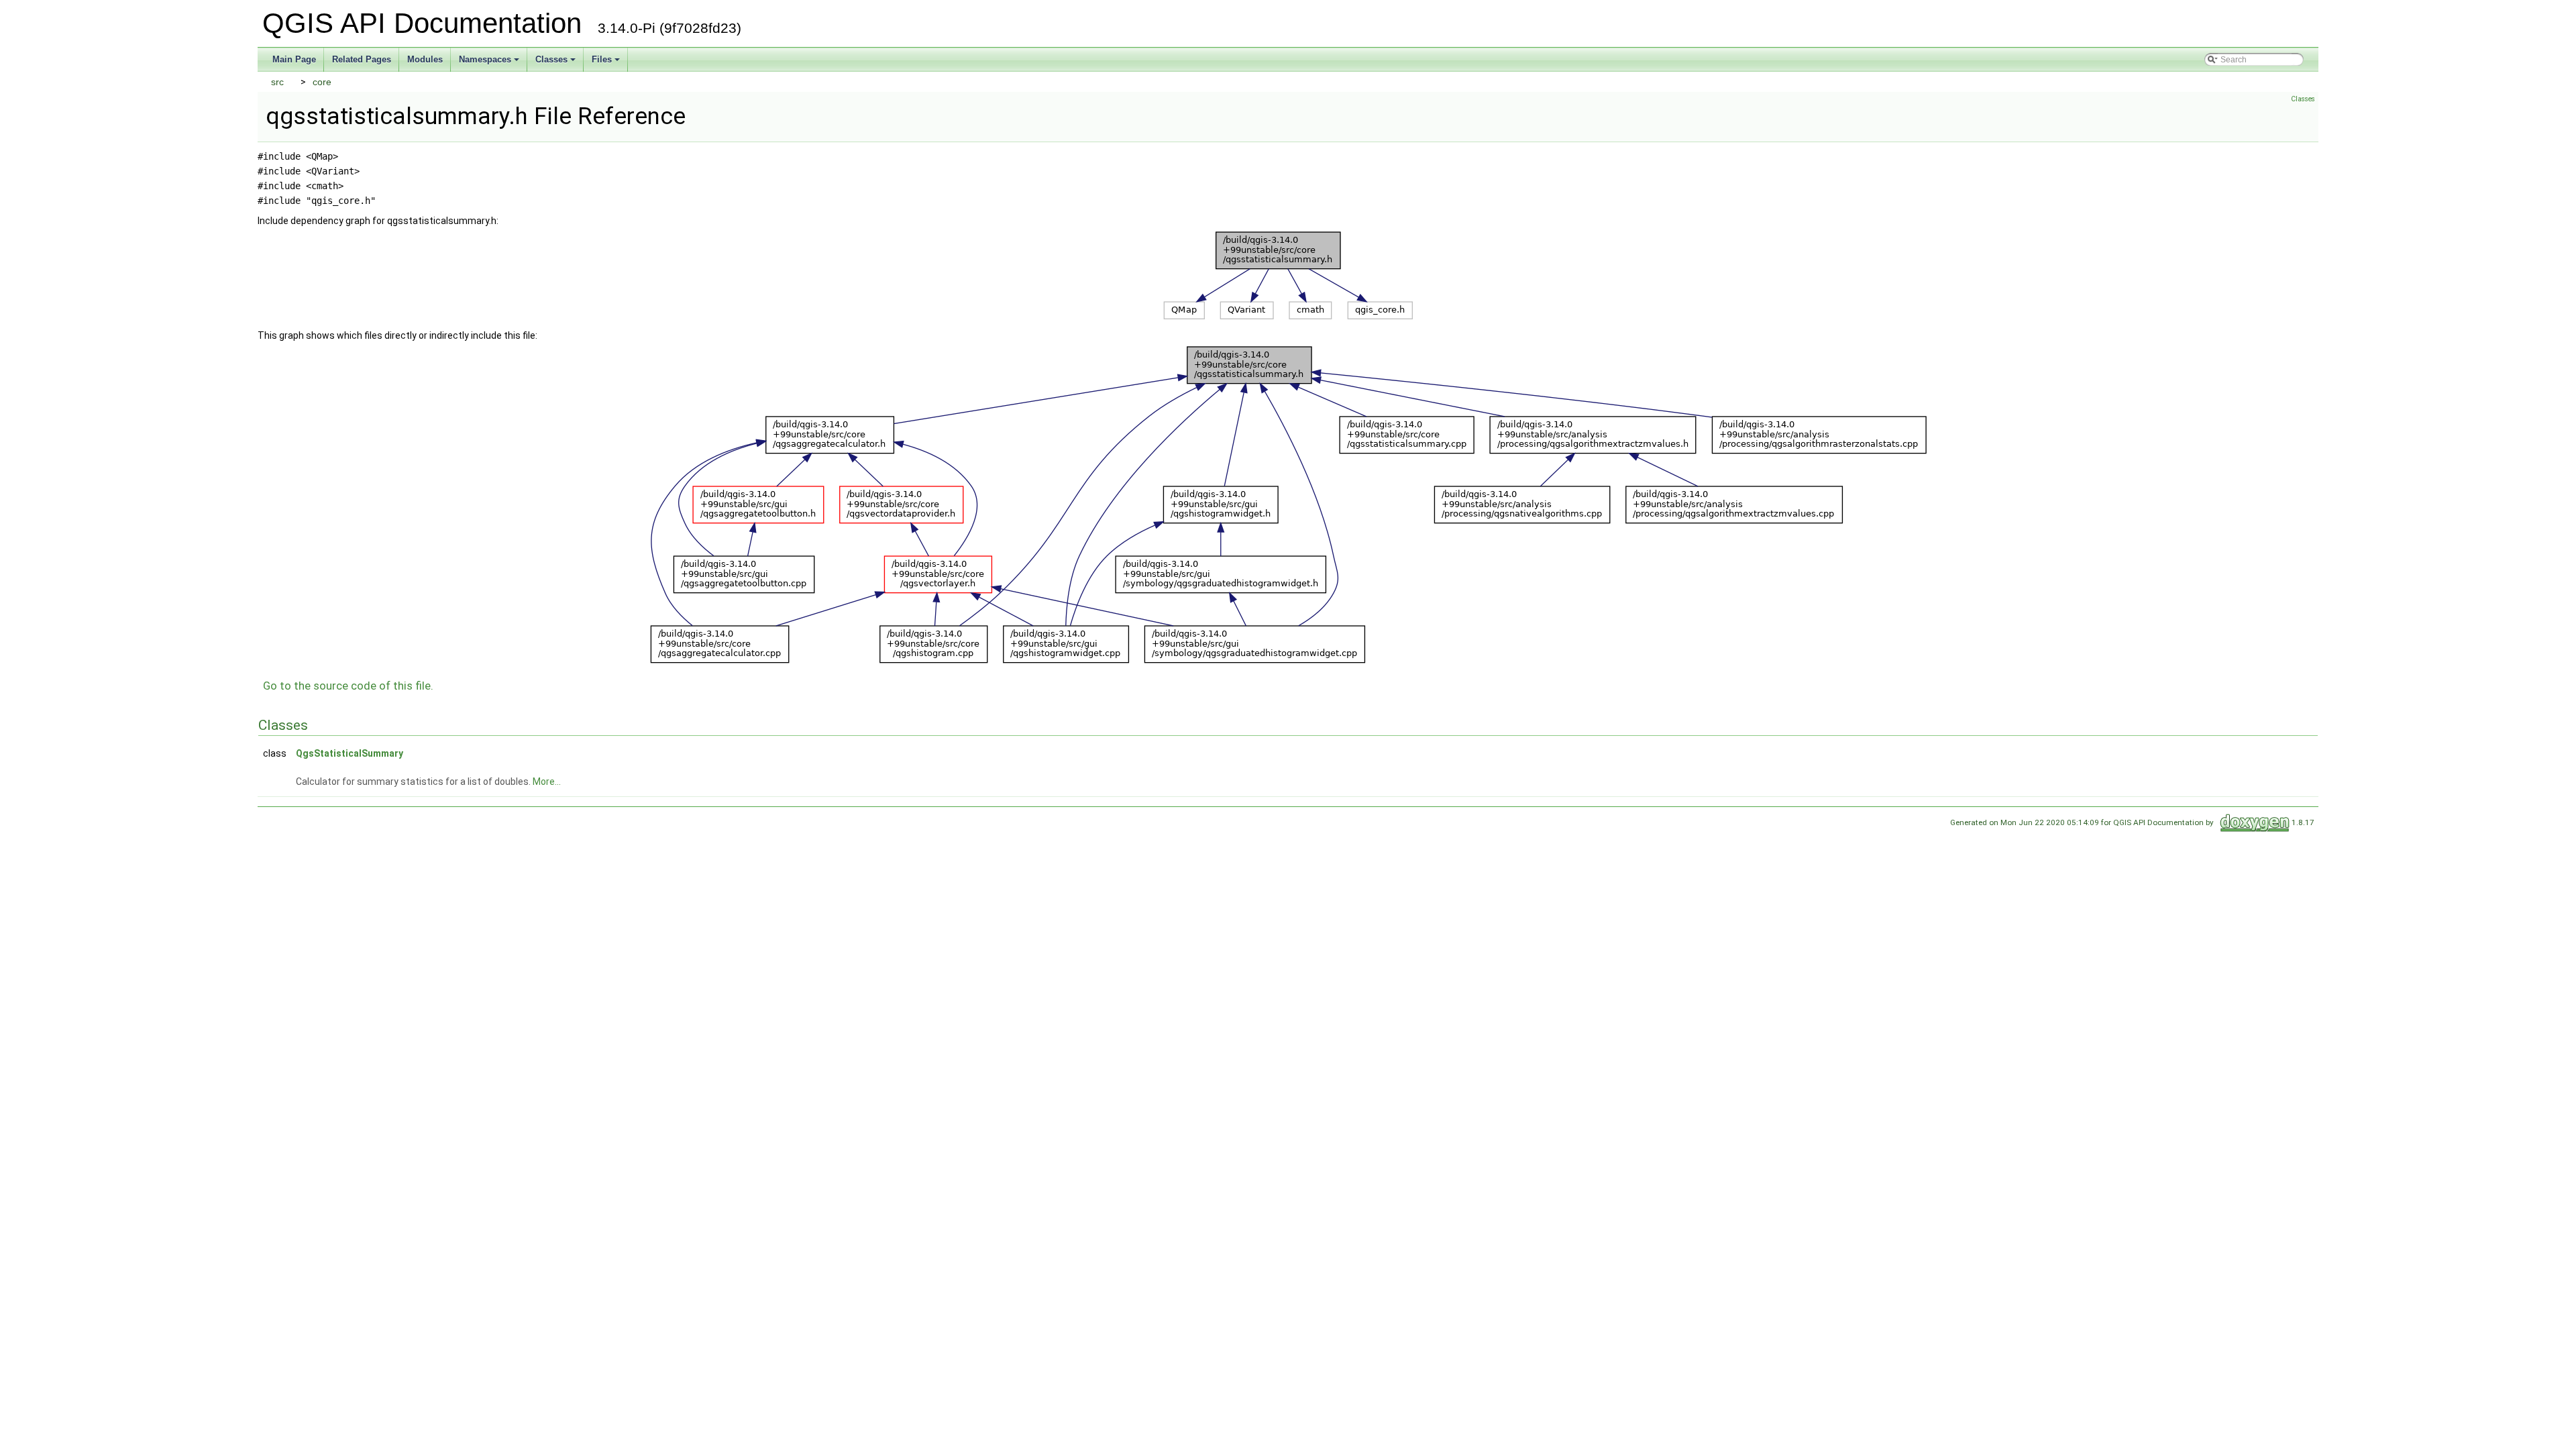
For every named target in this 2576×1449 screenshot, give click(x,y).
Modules (425, 59)
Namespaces (485, 59)
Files (602, 59)
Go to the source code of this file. (348, 686)
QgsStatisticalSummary (350, 753)
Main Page (294, 59)
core (322, 82)
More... (547, 782)
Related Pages (362, 59)
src (277, 82)
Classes (551, 59)
